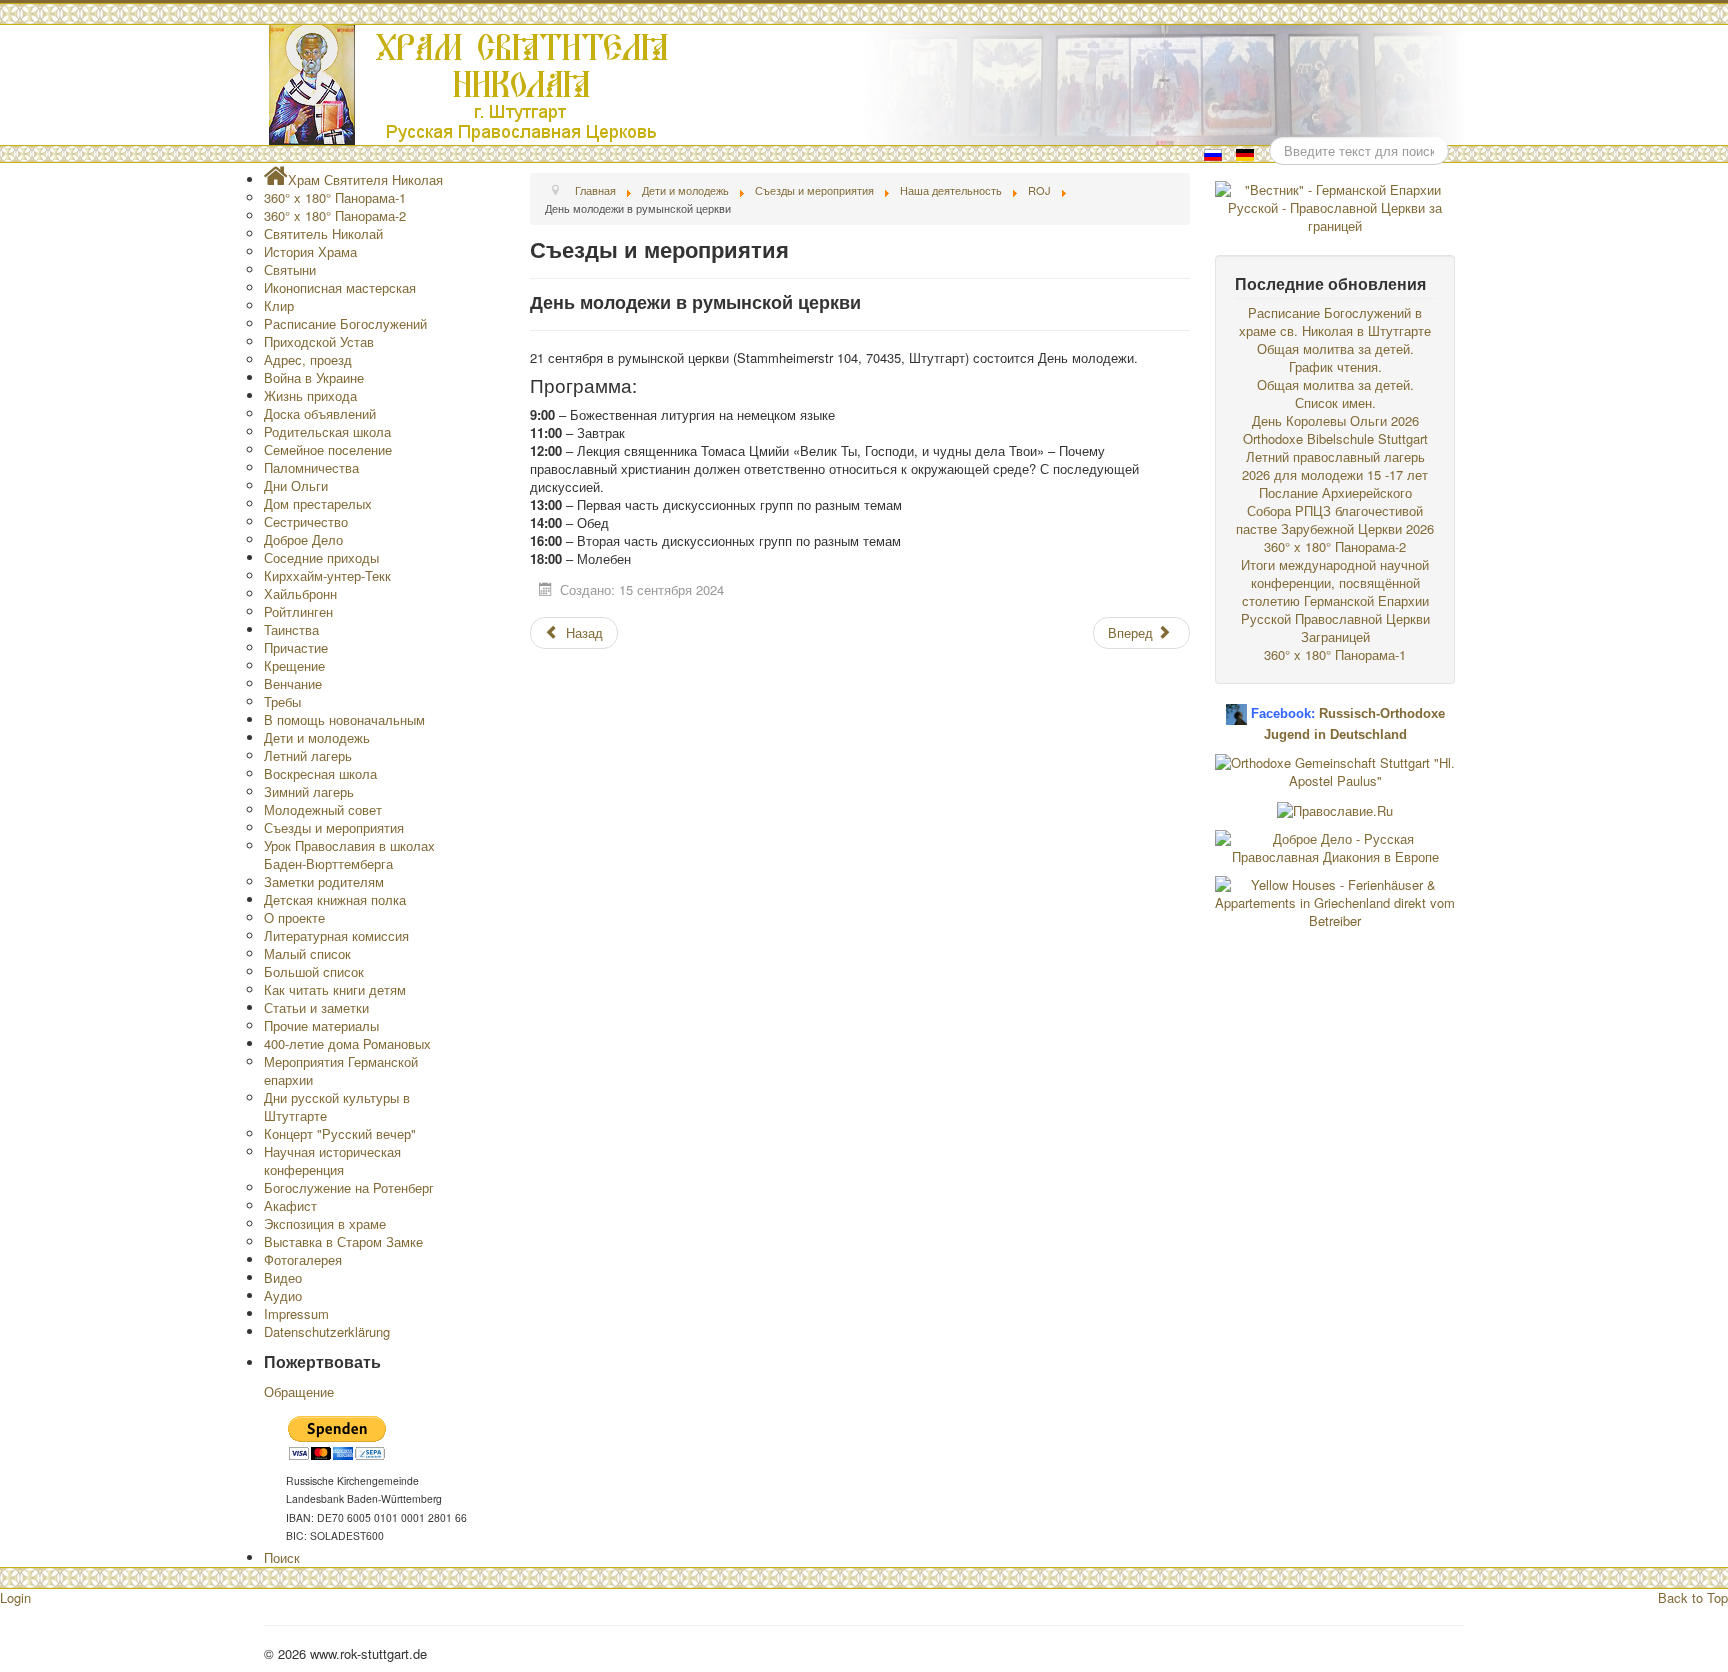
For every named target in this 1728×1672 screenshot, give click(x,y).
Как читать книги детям (335, 989)
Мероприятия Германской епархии (341, 1070)
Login (15, 1597)
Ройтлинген (298, 611)
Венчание (293, 683)
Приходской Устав (319, 341)
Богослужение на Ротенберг (349, 1187)
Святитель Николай (323, 233)
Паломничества (311, 467)
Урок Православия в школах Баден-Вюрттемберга (349, 854)
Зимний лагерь (309, 791)
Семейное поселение (328, 449)
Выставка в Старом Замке (343, 1241)
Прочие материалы (321, 1025)
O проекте (294, 917)
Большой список (314, 971)
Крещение (294, 665)
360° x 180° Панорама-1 (335, 197)
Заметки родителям (324, 881)
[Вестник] (1335, 205)
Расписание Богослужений (345, 323)
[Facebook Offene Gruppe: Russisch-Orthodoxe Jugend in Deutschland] (1236, 706)
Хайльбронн (300, 593)
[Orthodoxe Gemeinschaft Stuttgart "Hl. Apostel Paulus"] (1335, 769)
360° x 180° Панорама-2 (335, 215)
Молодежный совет (323, 809)
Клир (279, 305)
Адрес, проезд (308, 359)
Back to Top (1693, 1597)
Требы (282, 701)
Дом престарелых (318, 503)
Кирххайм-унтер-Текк (327, 575)
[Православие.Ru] (1335, 808)
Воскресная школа (320, 773)
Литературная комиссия (336, 935)
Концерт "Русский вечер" (340, 1133)
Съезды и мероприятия (334, 827)
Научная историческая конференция (332, 1160)
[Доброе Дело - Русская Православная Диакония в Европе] (1335, 845)
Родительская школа (327, 431)
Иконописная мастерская (340, 287)
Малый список (307, 953)
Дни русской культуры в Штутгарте (337, 1106)
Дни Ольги (296, 485)
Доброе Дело (303, 539)
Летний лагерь (308, 755)
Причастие (296, 647)
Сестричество (306, 521)
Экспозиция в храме (325, 1223)
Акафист (290, 1205)
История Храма (310, 251)
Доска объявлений (320, 413)
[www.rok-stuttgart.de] (866, 85)
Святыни (290, 269)
